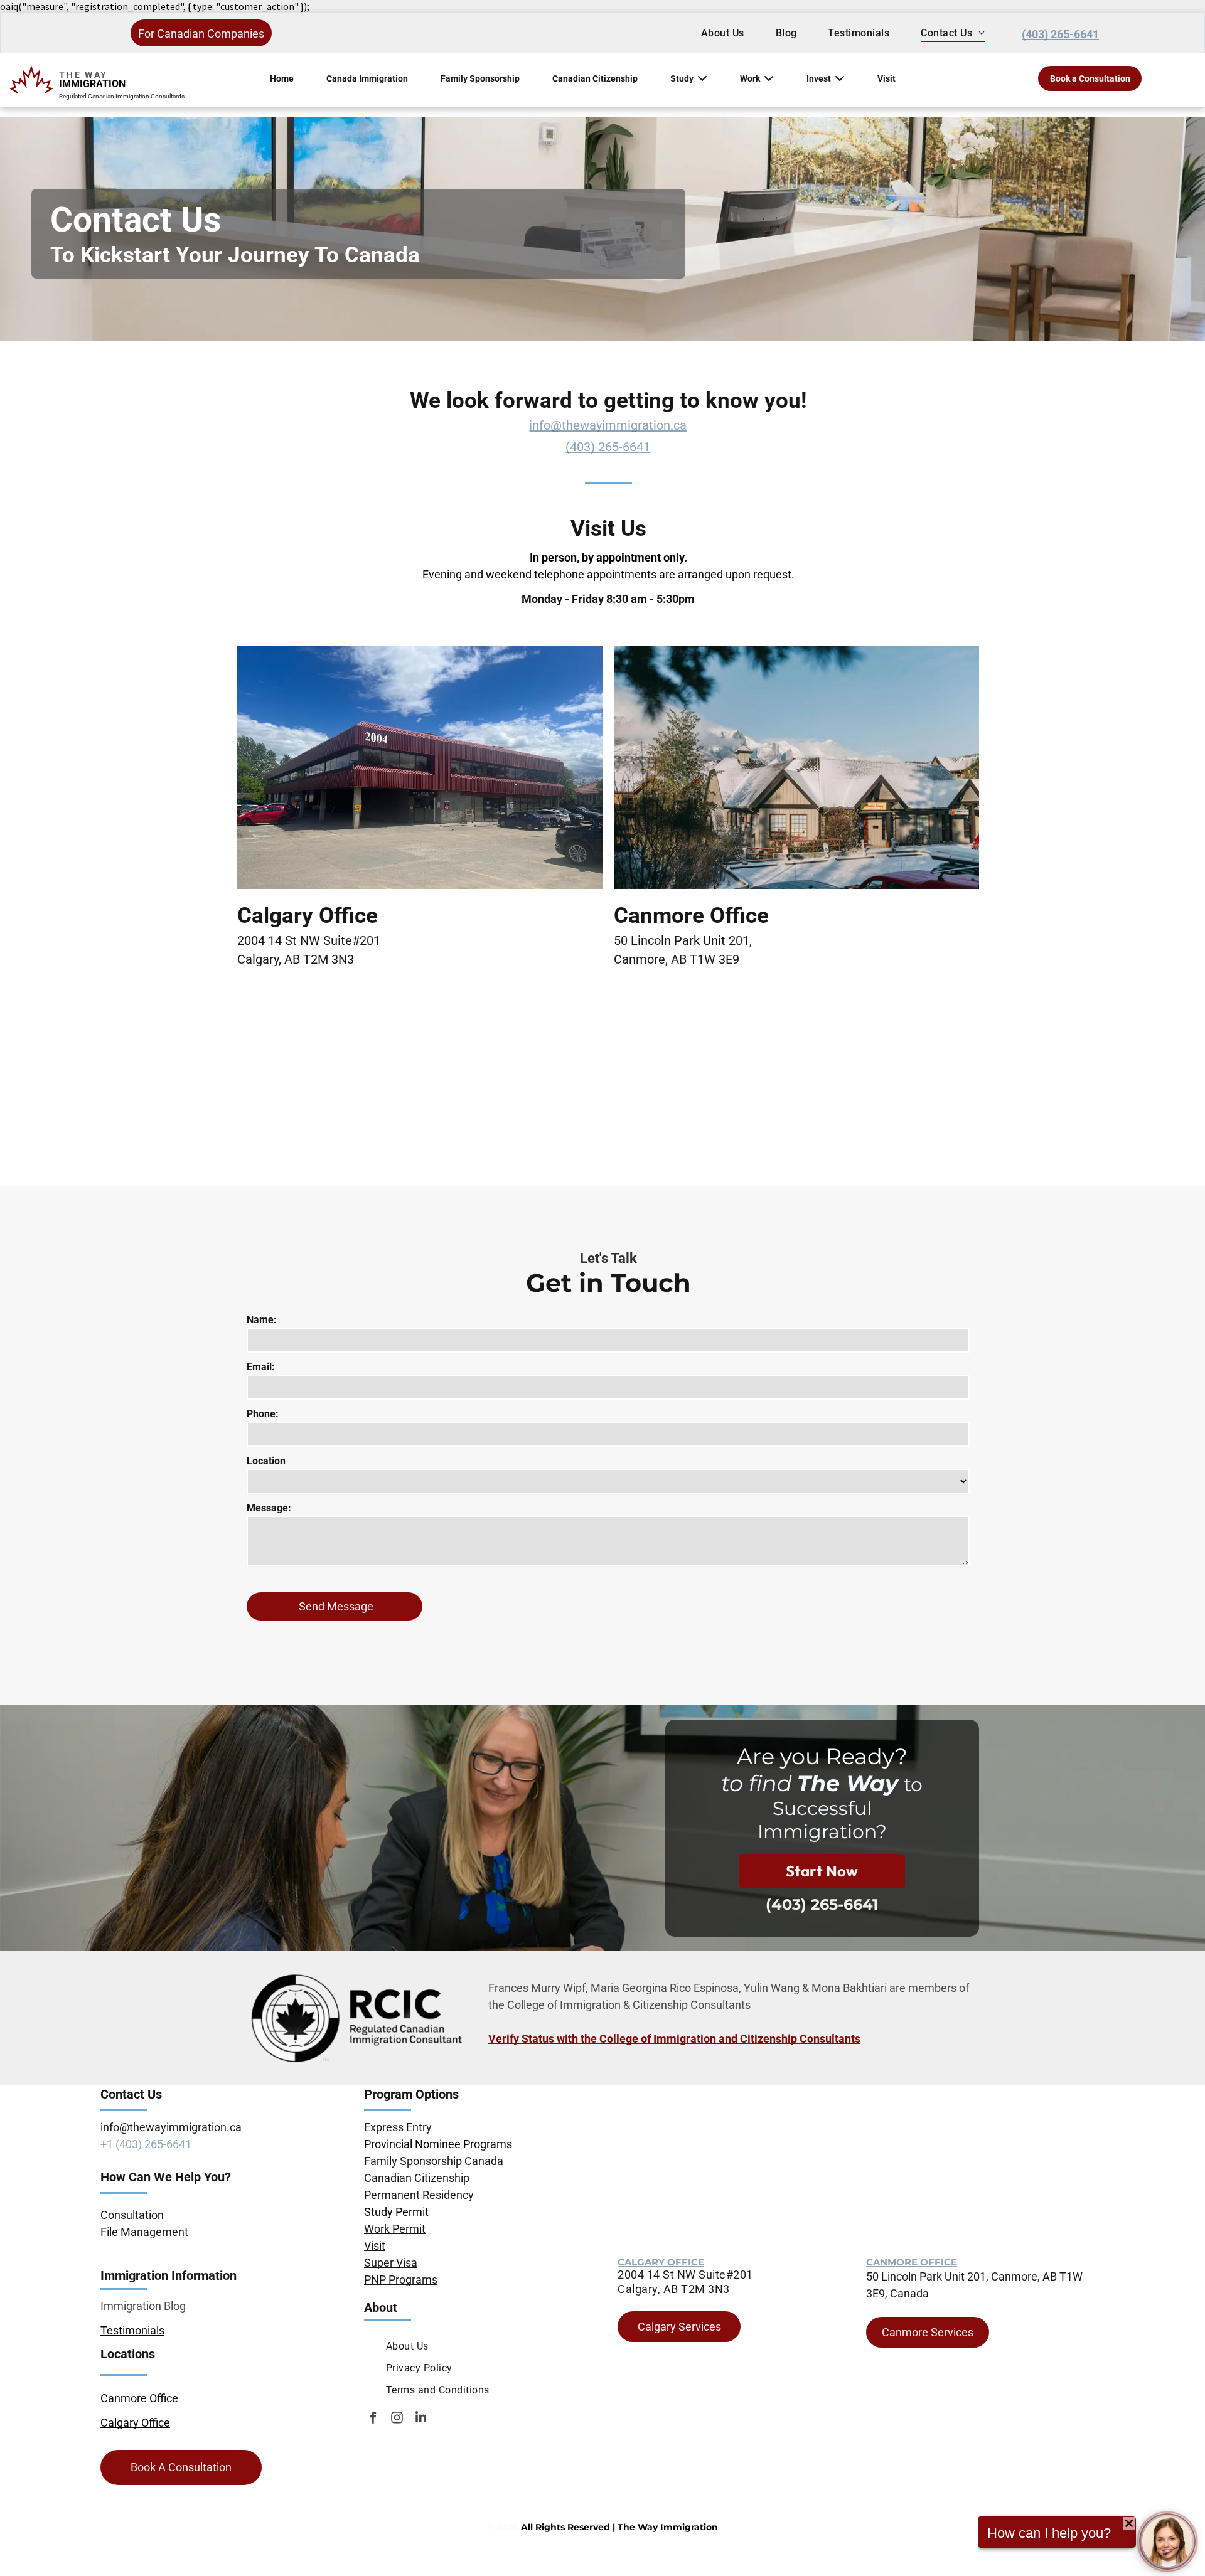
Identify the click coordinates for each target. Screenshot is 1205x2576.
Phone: (263, 1414)
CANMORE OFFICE (912, 2262)
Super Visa (391, 2263)
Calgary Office (135, 2423)
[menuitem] (723, 33)
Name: (262, 1320)
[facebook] (373, 2419)
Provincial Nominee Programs (438, 2144)
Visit (886, 78)
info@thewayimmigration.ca (608, 425)
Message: (269, 1508)
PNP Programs (401, 2280)
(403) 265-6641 (608, 447)
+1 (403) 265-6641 (146, 2144)
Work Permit (395, 2229)
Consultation (132, 2215)
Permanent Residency (419, 2195)
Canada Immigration (367, 78)
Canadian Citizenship (595, 78)
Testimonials (132, 2330)
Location (266, 1461)
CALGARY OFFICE (661, 2262)
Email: (261, 1367)
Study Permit (396, 2212)
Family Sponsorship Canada (434, 2161)
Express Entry (398, 2127)
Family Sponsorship (480, 78)
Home (282, 78)
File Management (144, 2232)
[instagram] (397, 2419)
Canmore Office (139, 2398)
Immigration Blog (143, 2306)
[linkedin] (421, 2419)
